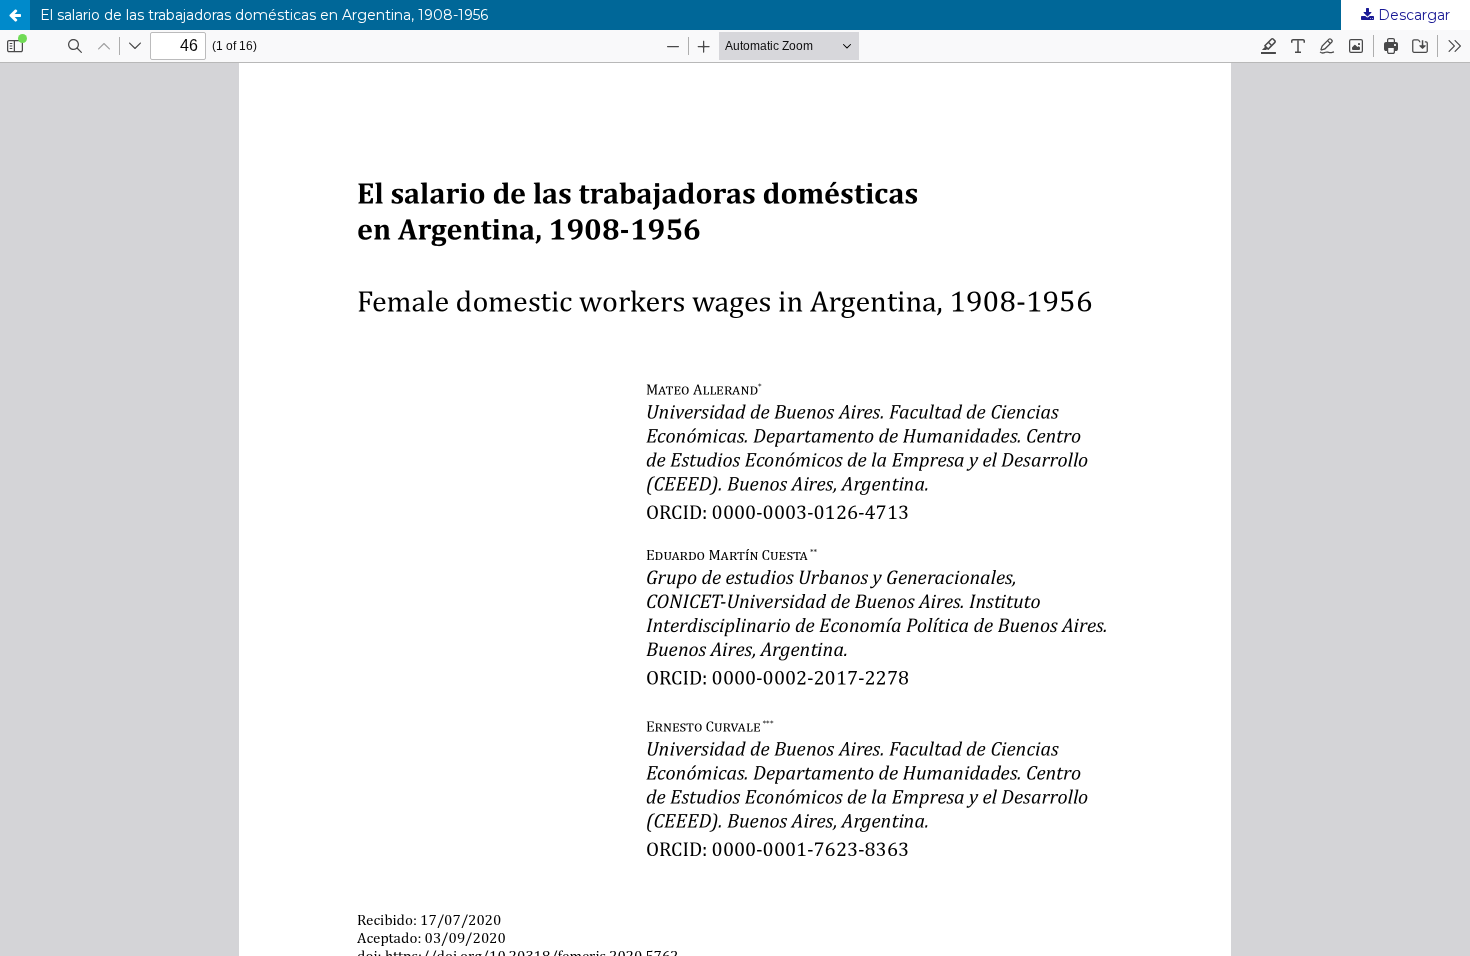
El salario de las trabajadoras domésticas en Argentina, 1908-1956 (264, 15)
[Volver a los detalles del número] (15, 15)
